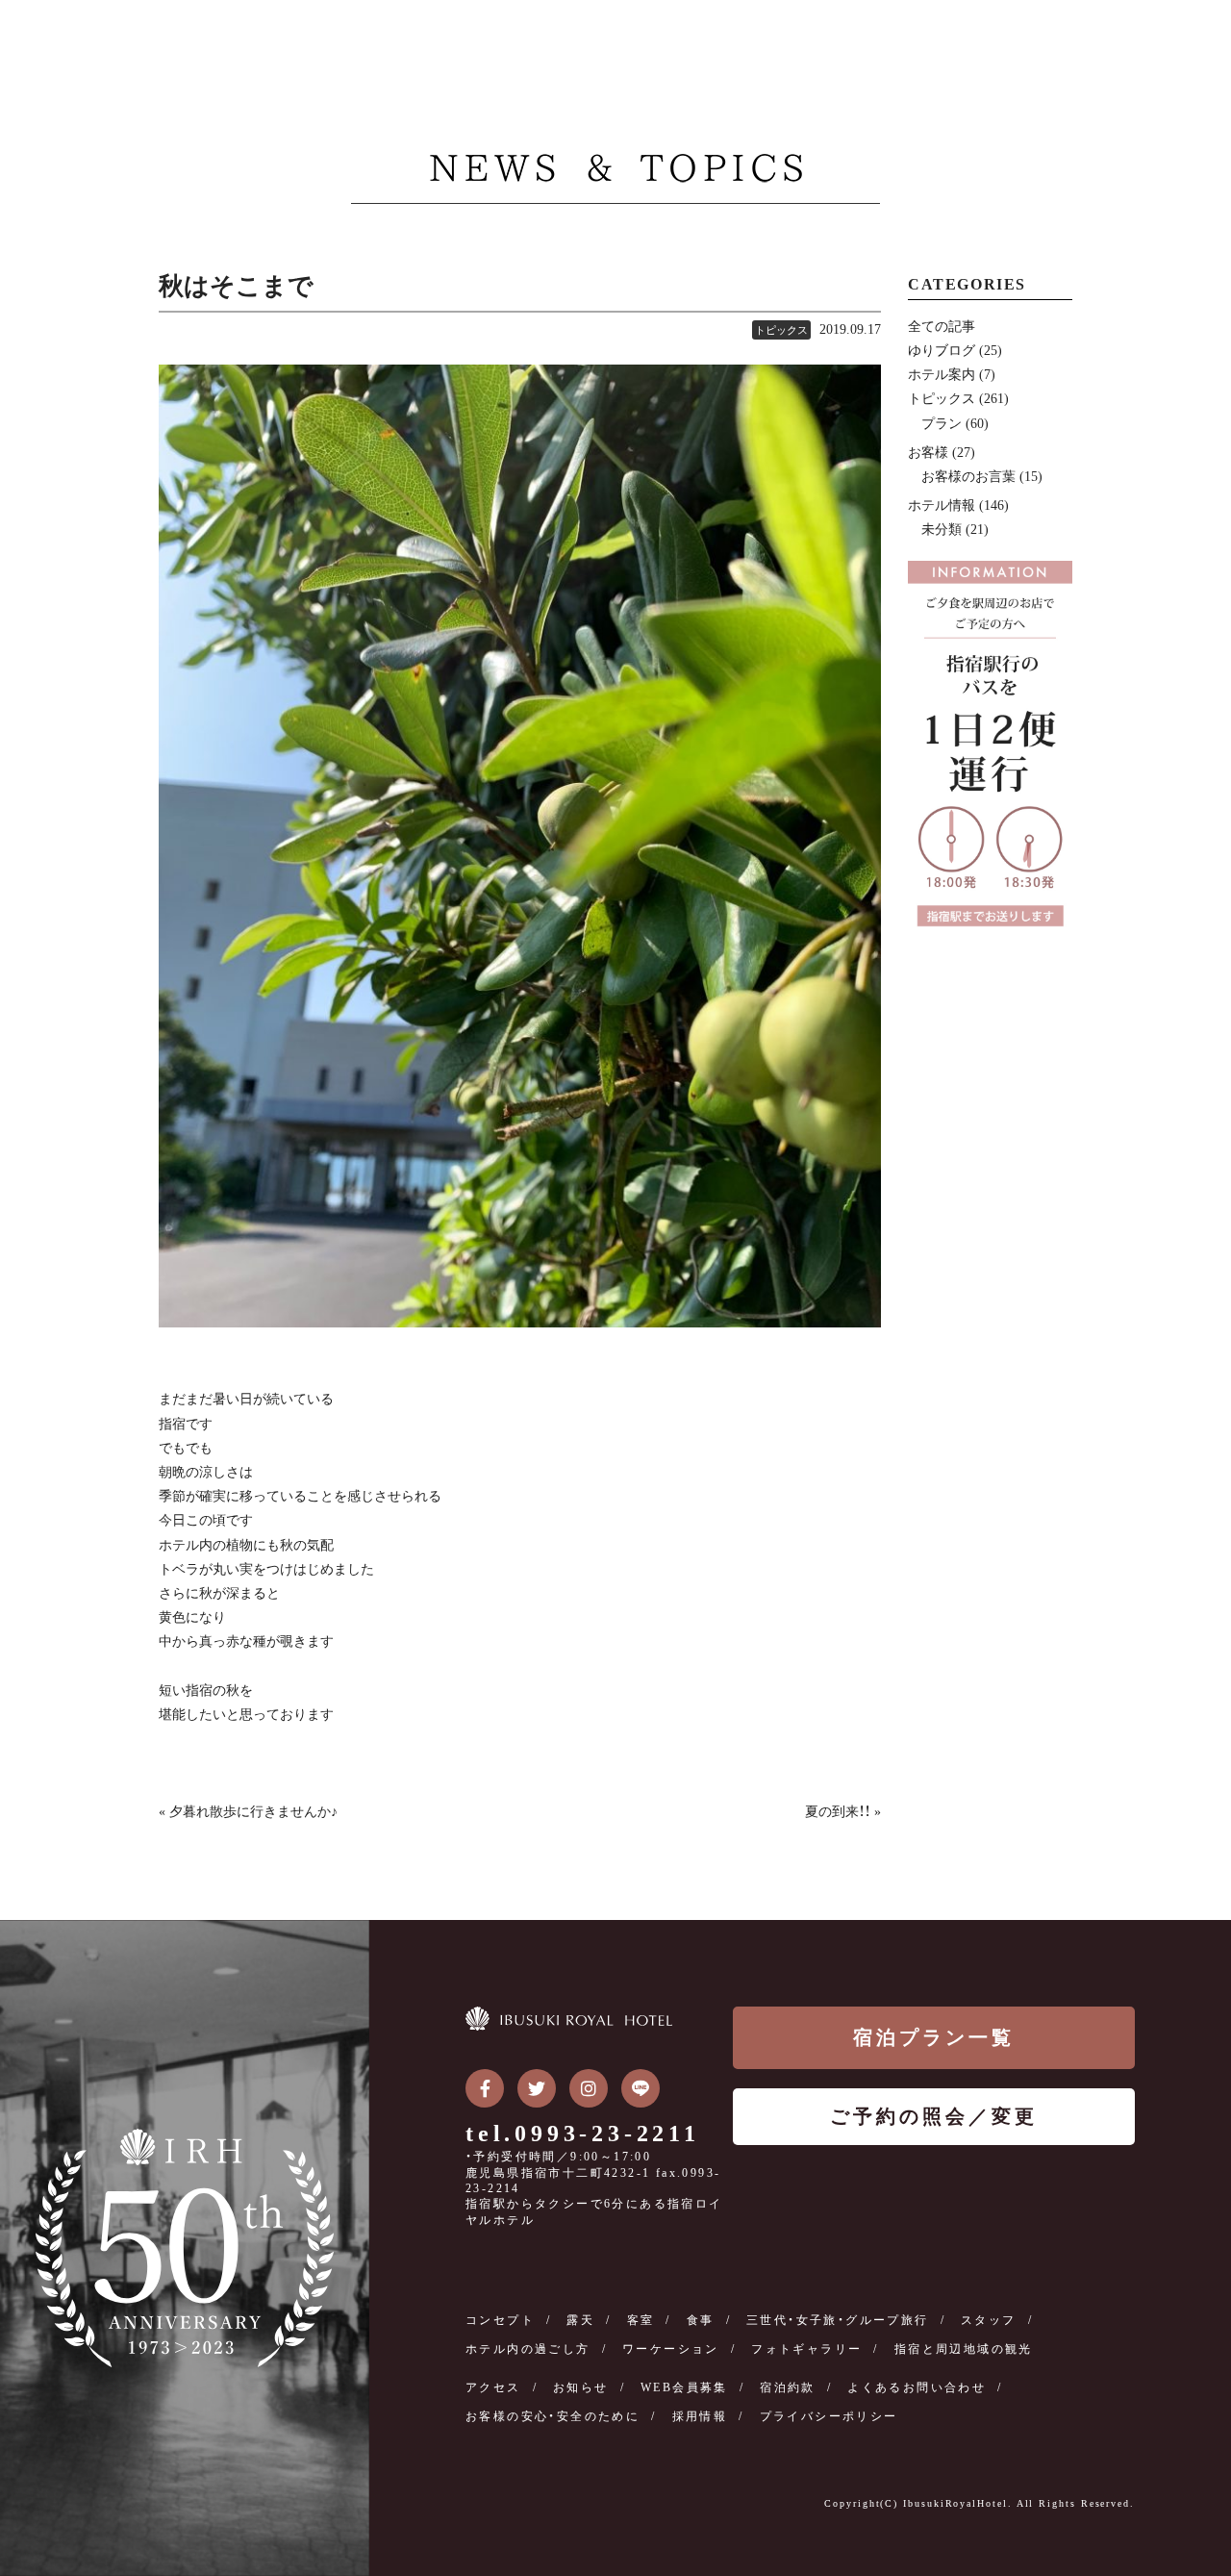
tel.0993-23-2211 (583, 2134)
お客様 (928, 453)
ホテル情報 (942, 505)
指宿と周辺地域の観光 (964, 2349)
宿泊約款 (788, 2387)
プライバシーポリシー (829, 2416)
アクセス (493, 2387)
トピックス (781, 330)
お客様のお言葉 (968, 477)
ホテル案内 (942, 375)
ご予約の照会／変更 (934, 2116)
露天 (580, 2320)
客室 (641, 2320)
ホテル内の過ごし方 (528, 2349)
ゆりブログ (942, 351)
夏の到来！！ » (843, 1812)
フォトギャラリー (806, 2349)
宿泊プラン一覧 (934, 2037)
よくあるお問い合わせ (917, 2387)
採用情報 (700, 2416)
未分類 (942, 530)
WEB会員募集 (684, 2387)
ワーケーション (671, 2349)
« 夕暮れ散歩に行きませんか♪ (248, 1812)
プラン (942, 424)
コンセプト (500, 2320)
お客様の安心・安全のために (553, 2416)
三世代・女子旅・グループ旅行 (838, 2320)
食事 (701, 2320)
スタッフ (989, 2320)
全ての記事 (942, 327)
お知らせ (581, 2387)
